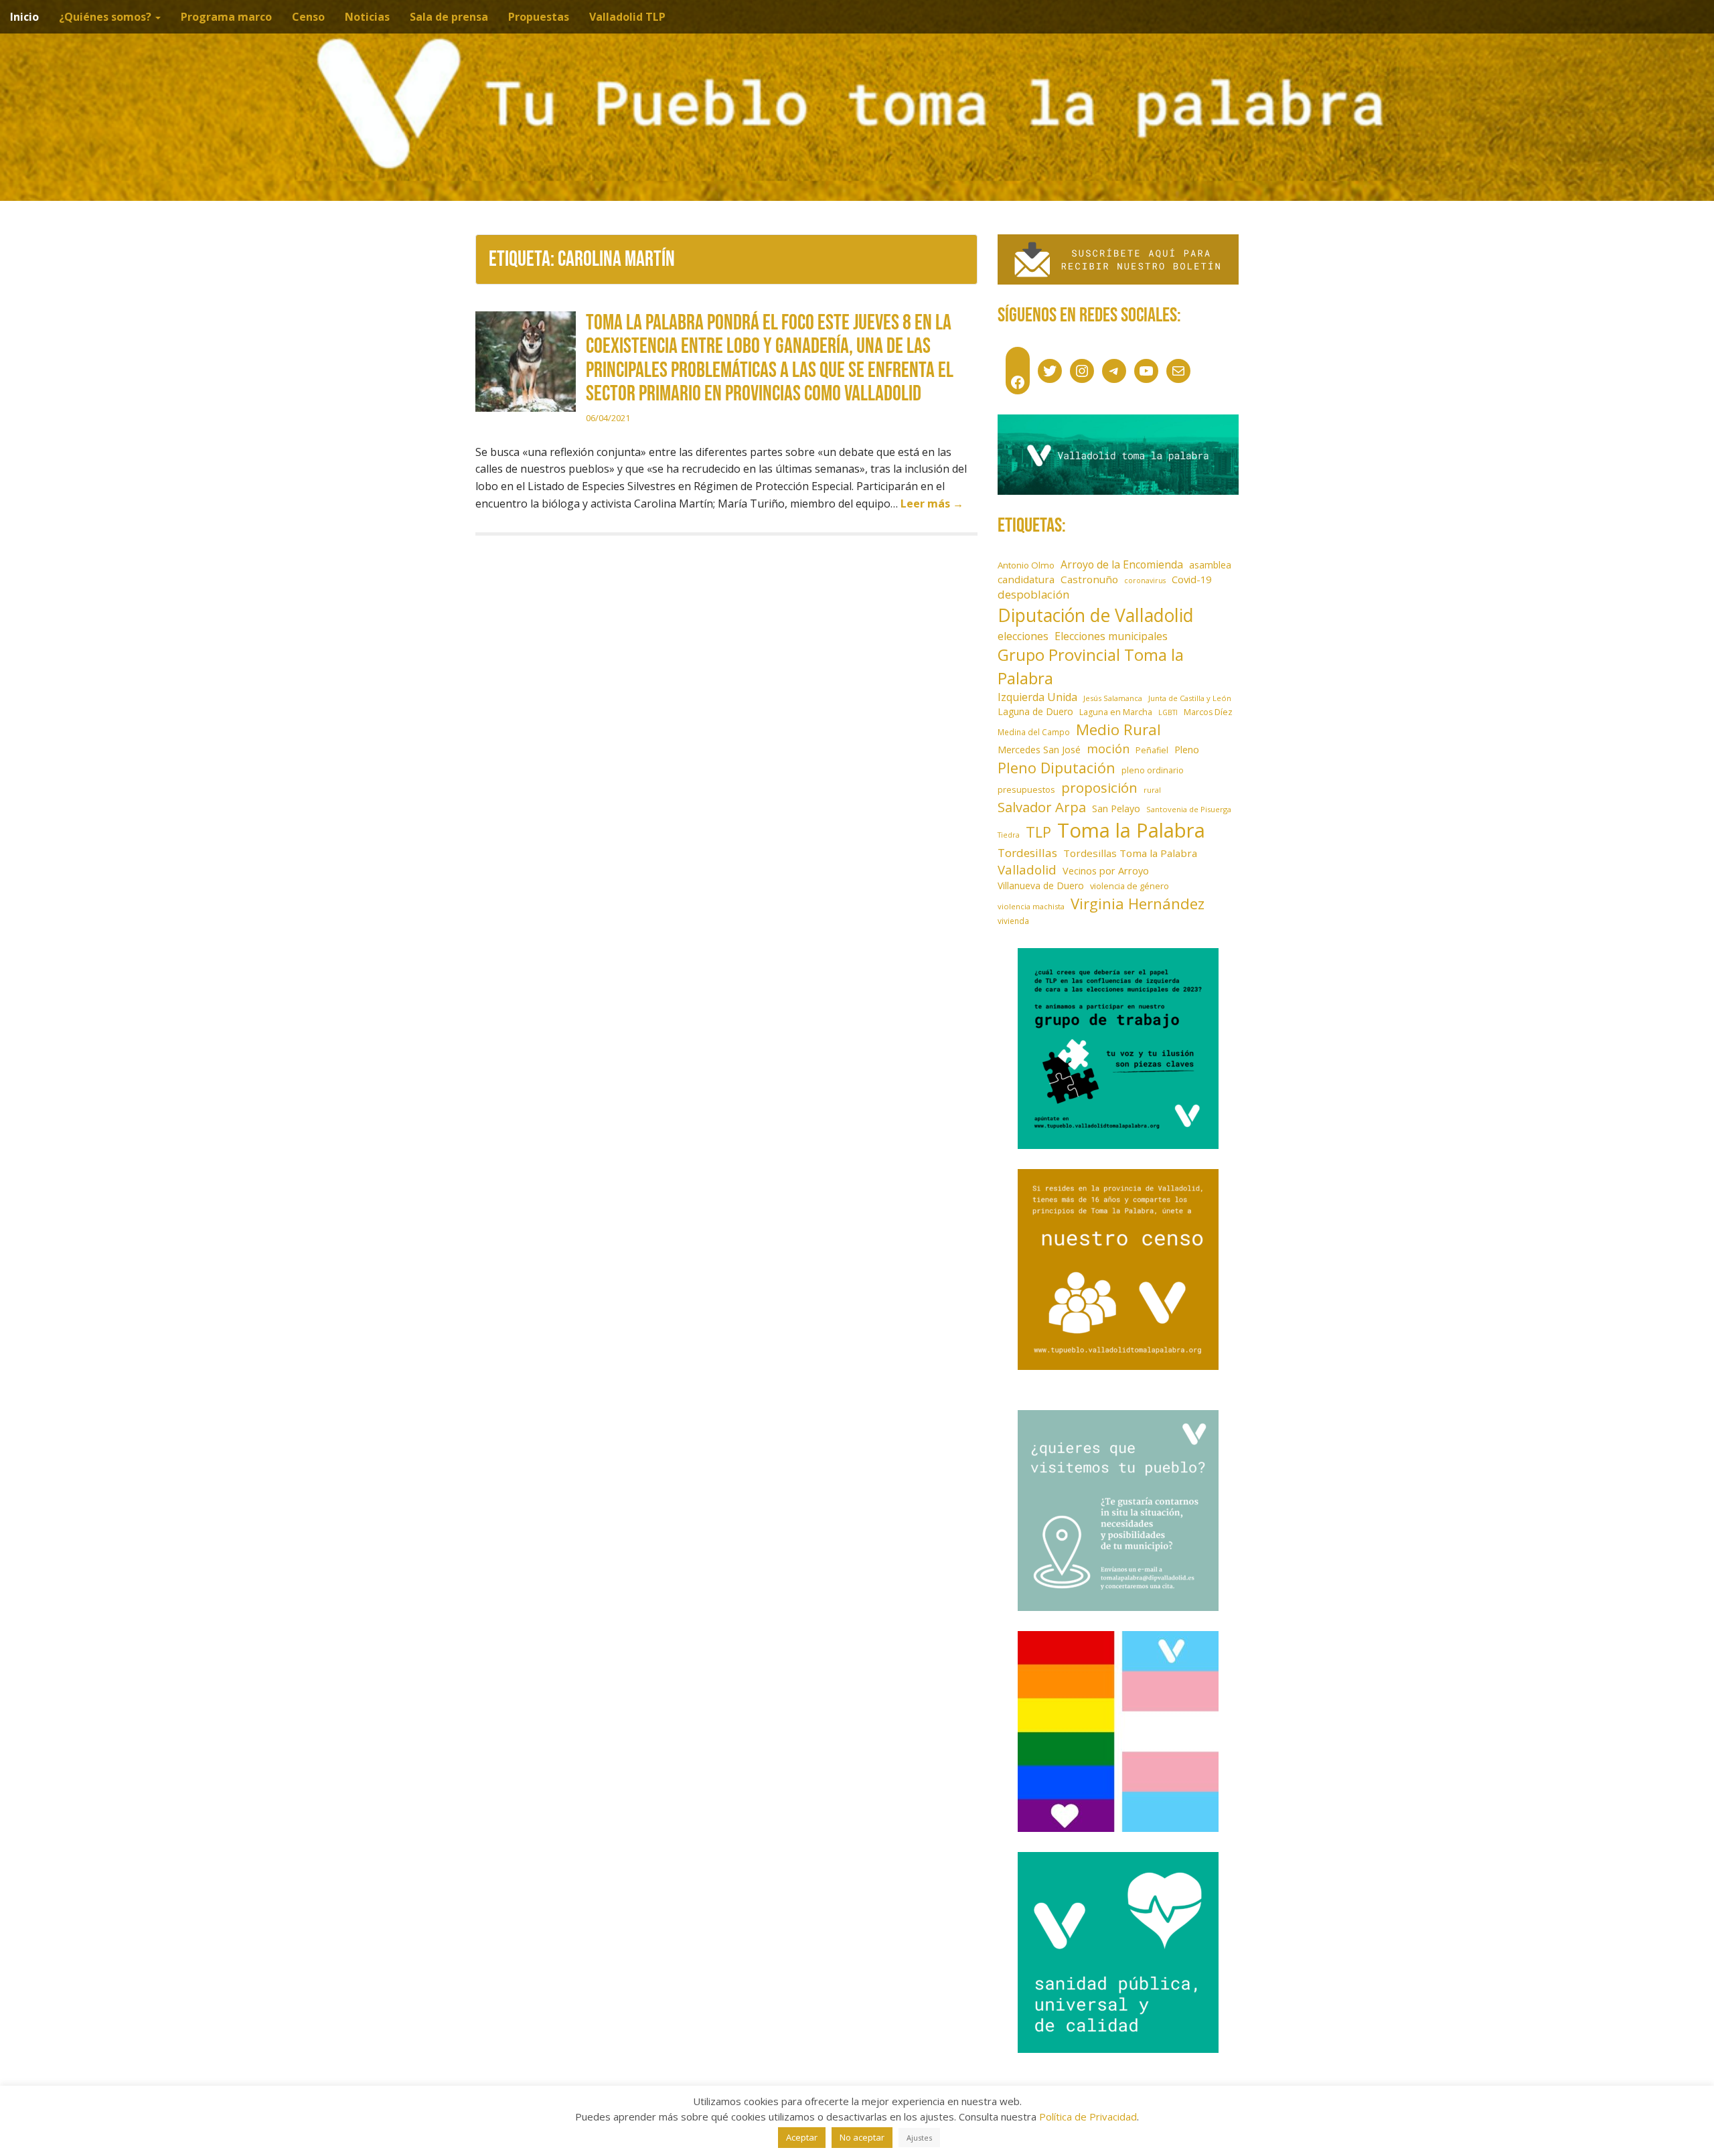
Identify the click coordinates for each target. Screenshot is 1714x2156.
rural (1152, 790)
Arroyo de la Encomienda (1122, 564)
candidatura (1026, 579)
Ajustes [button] (919, 2138)
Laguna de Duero (1035, 711)
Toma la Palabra (1131, 830)
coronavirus (1145, 581)
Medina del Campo (1034, 732)
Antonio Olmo (1026, 565)
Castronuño (1089, 579)
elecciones (1023, 636)
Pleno (1187, 750)
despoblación (1034, 594)
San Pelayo (1116, 808)
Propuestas (539, 17)
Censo (308, 17)
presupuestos (1026, 789)
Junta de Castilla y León (1190, 698)
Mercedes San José (1039, 750)
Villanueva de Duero (1041, 885)
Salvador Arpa (1042, 807)
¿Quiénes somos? (106, 17)
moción (1108, 749)
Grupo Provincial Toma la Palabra (1091, 666)
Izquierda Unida (1037, 697)
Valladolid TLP (627, 17)
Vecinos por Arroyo (1106, 871)
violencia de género (1129, 886)
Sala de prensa (449, 17)
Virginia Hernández (1138, 903)
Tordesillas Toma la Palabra (1130, 853)
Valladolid (1027, 869)
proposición (1099, 787)
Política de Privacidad (1088, 2116)
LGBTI (1168, 712)
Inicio (24, 17)
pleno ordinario (1153, 770)
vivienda (1013, 921)
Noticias (367, 17)
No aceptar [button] (862, 2137)
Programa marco (226, 17)
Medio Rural (1118, 729)
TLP (1038, 832)
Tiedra (1009, 835)
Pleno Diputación (1057, 768)
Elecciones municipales (1111, 636)
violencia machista (1031, 906)
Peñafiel (1152, 750)
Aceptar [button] (802, 2137)
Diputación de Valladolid (1096, 615)
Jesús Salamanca (1113, 698)
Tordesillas (1027, 853)
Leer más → (932, 504)
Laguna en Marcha (1116, 712)
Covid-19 (1191, 579)
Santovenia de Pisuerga (1189, 809)
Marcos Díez (1208, 712)
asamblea (1210, 565)
